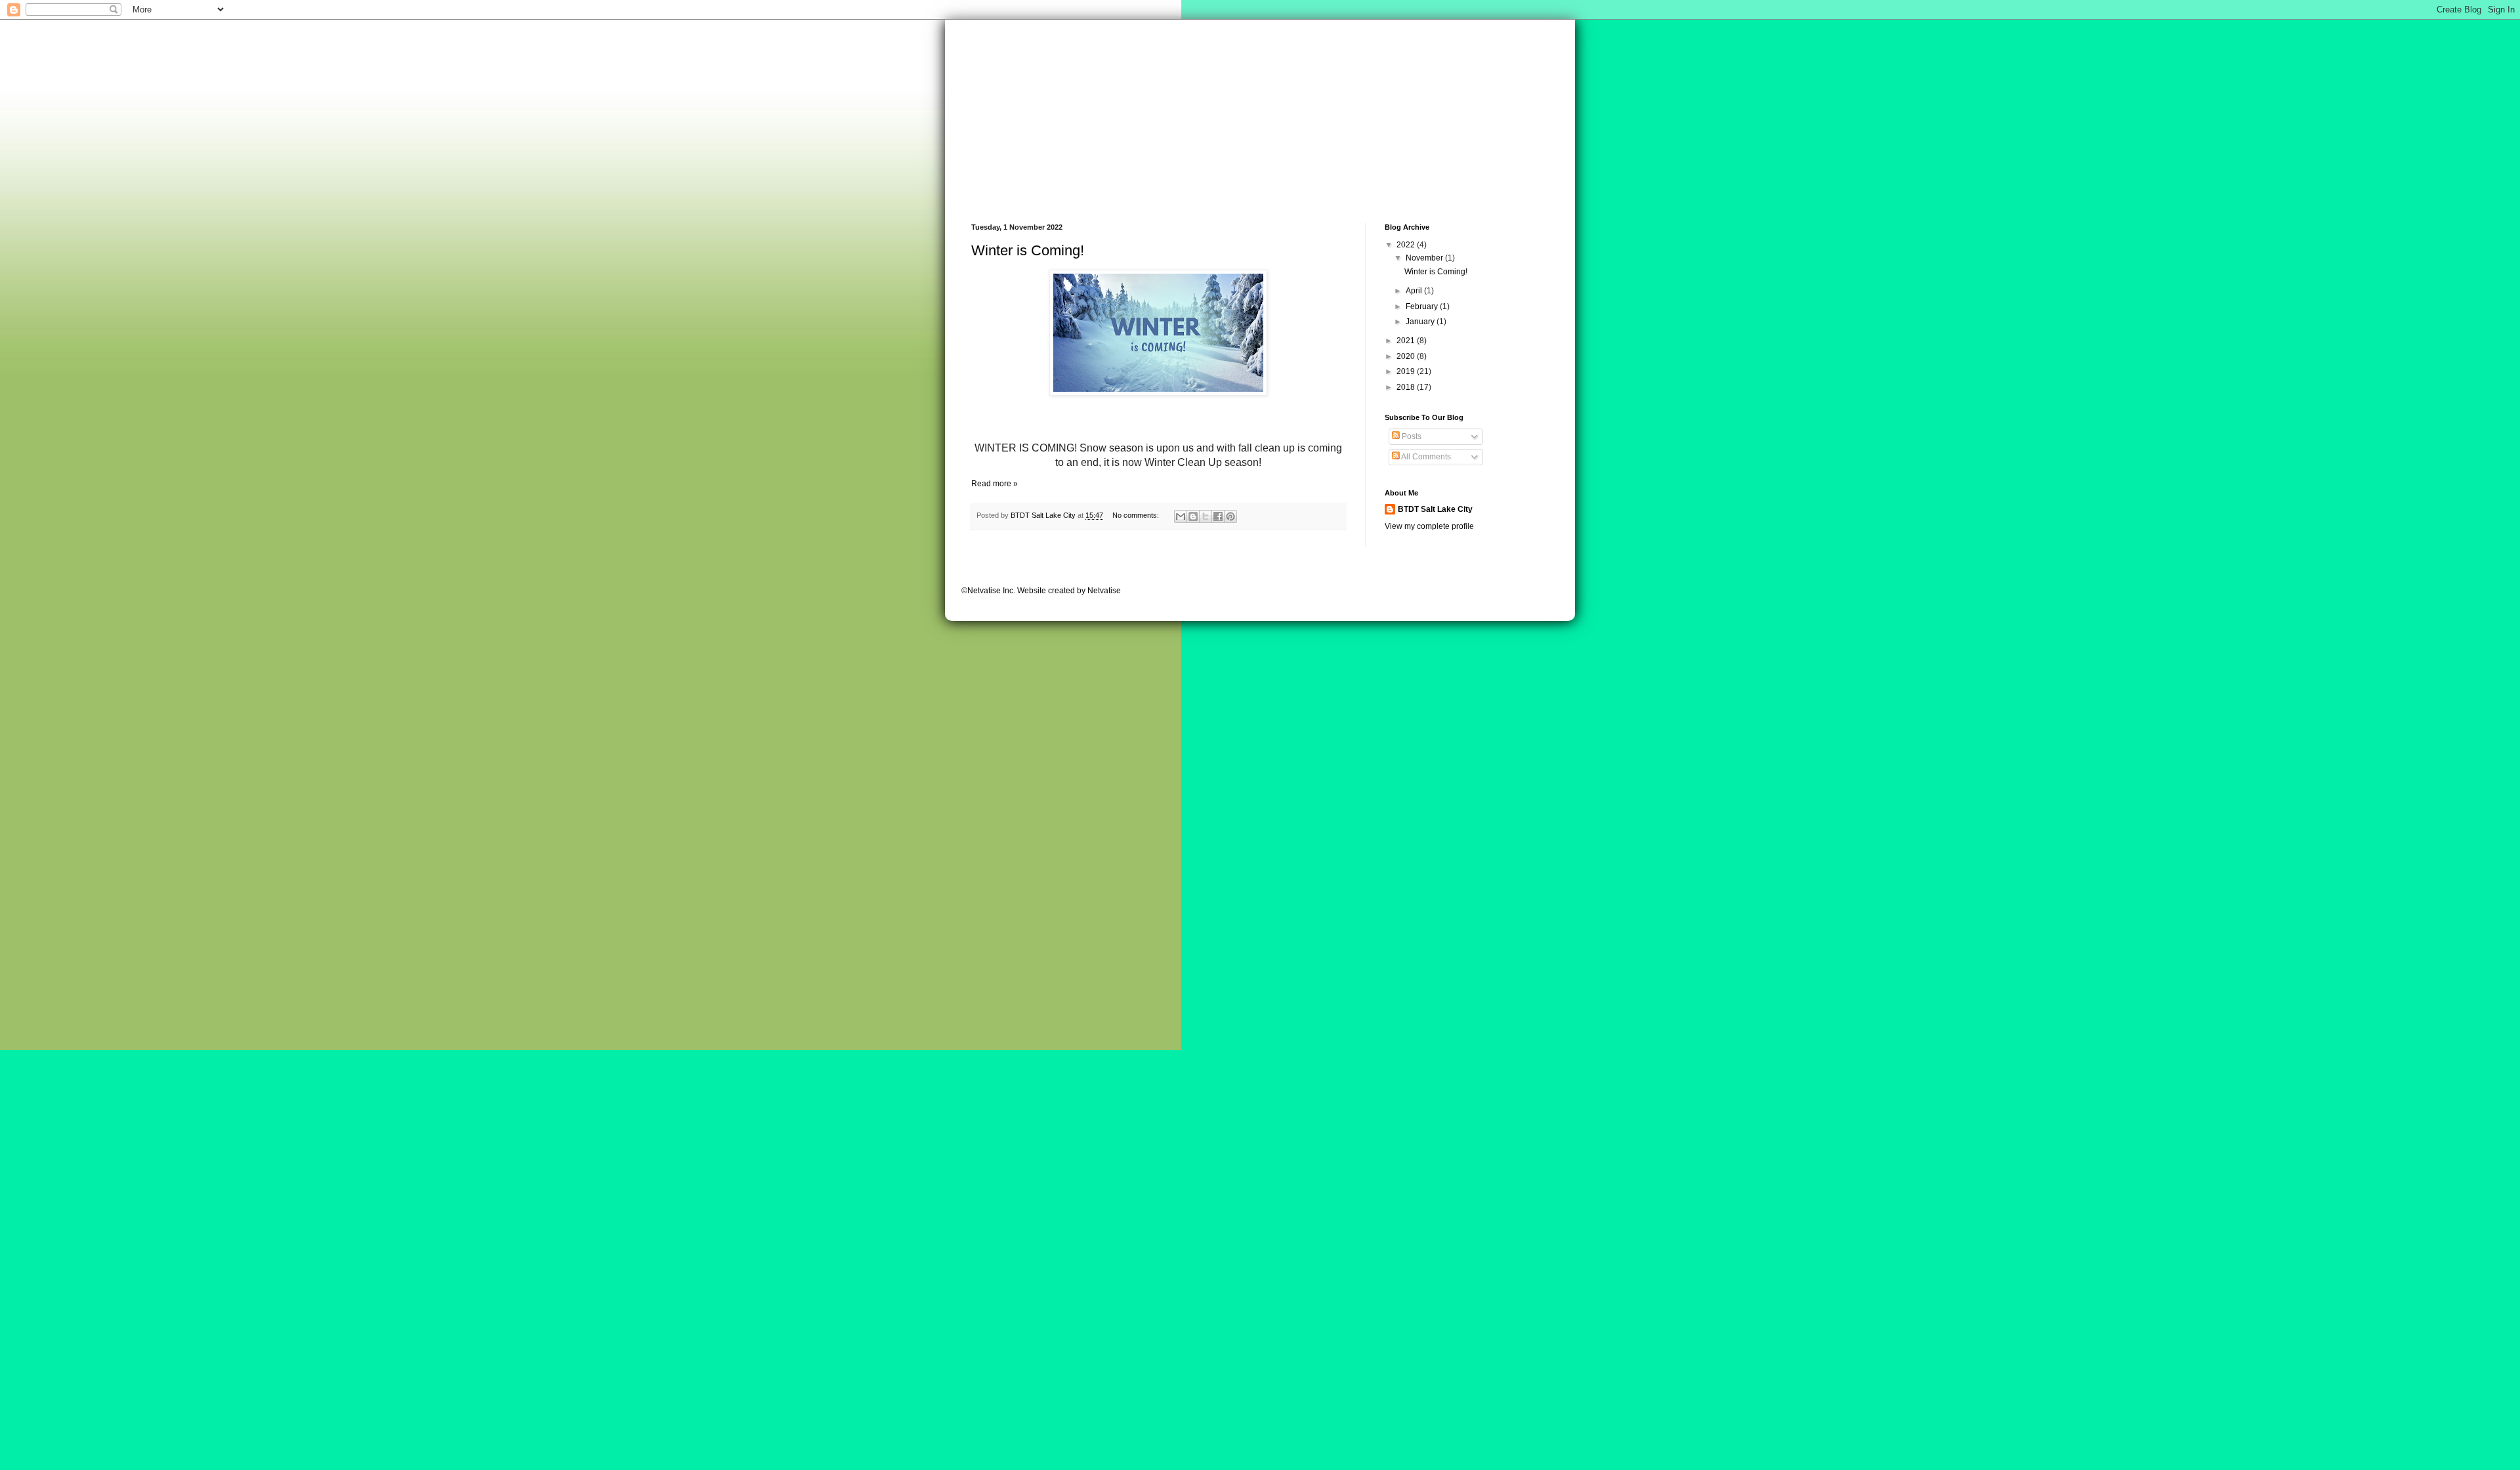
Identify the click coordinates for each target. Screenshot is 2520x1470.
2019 (1407, 371)
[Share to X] (1206, 516)
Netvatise (1104, 591)
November (1425, 258)
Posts (1411, 436)
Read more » (995, 484)
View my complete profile (1429, 526)
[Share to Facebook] (1218, 516)
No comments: (1137, 515)
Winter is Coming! (1028, 250)
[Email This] (1181, 516)
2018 (1407, 387)
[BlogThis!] (1193, 516)
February (1423, 306)
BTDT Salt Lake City (1435, 509)
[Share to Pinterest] (1230, 516)
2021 (1407, 341)
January (1421, 322)
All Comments (1425, 457)
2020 (1407, 356)
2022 (1407, 245)
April (1415, 291)
